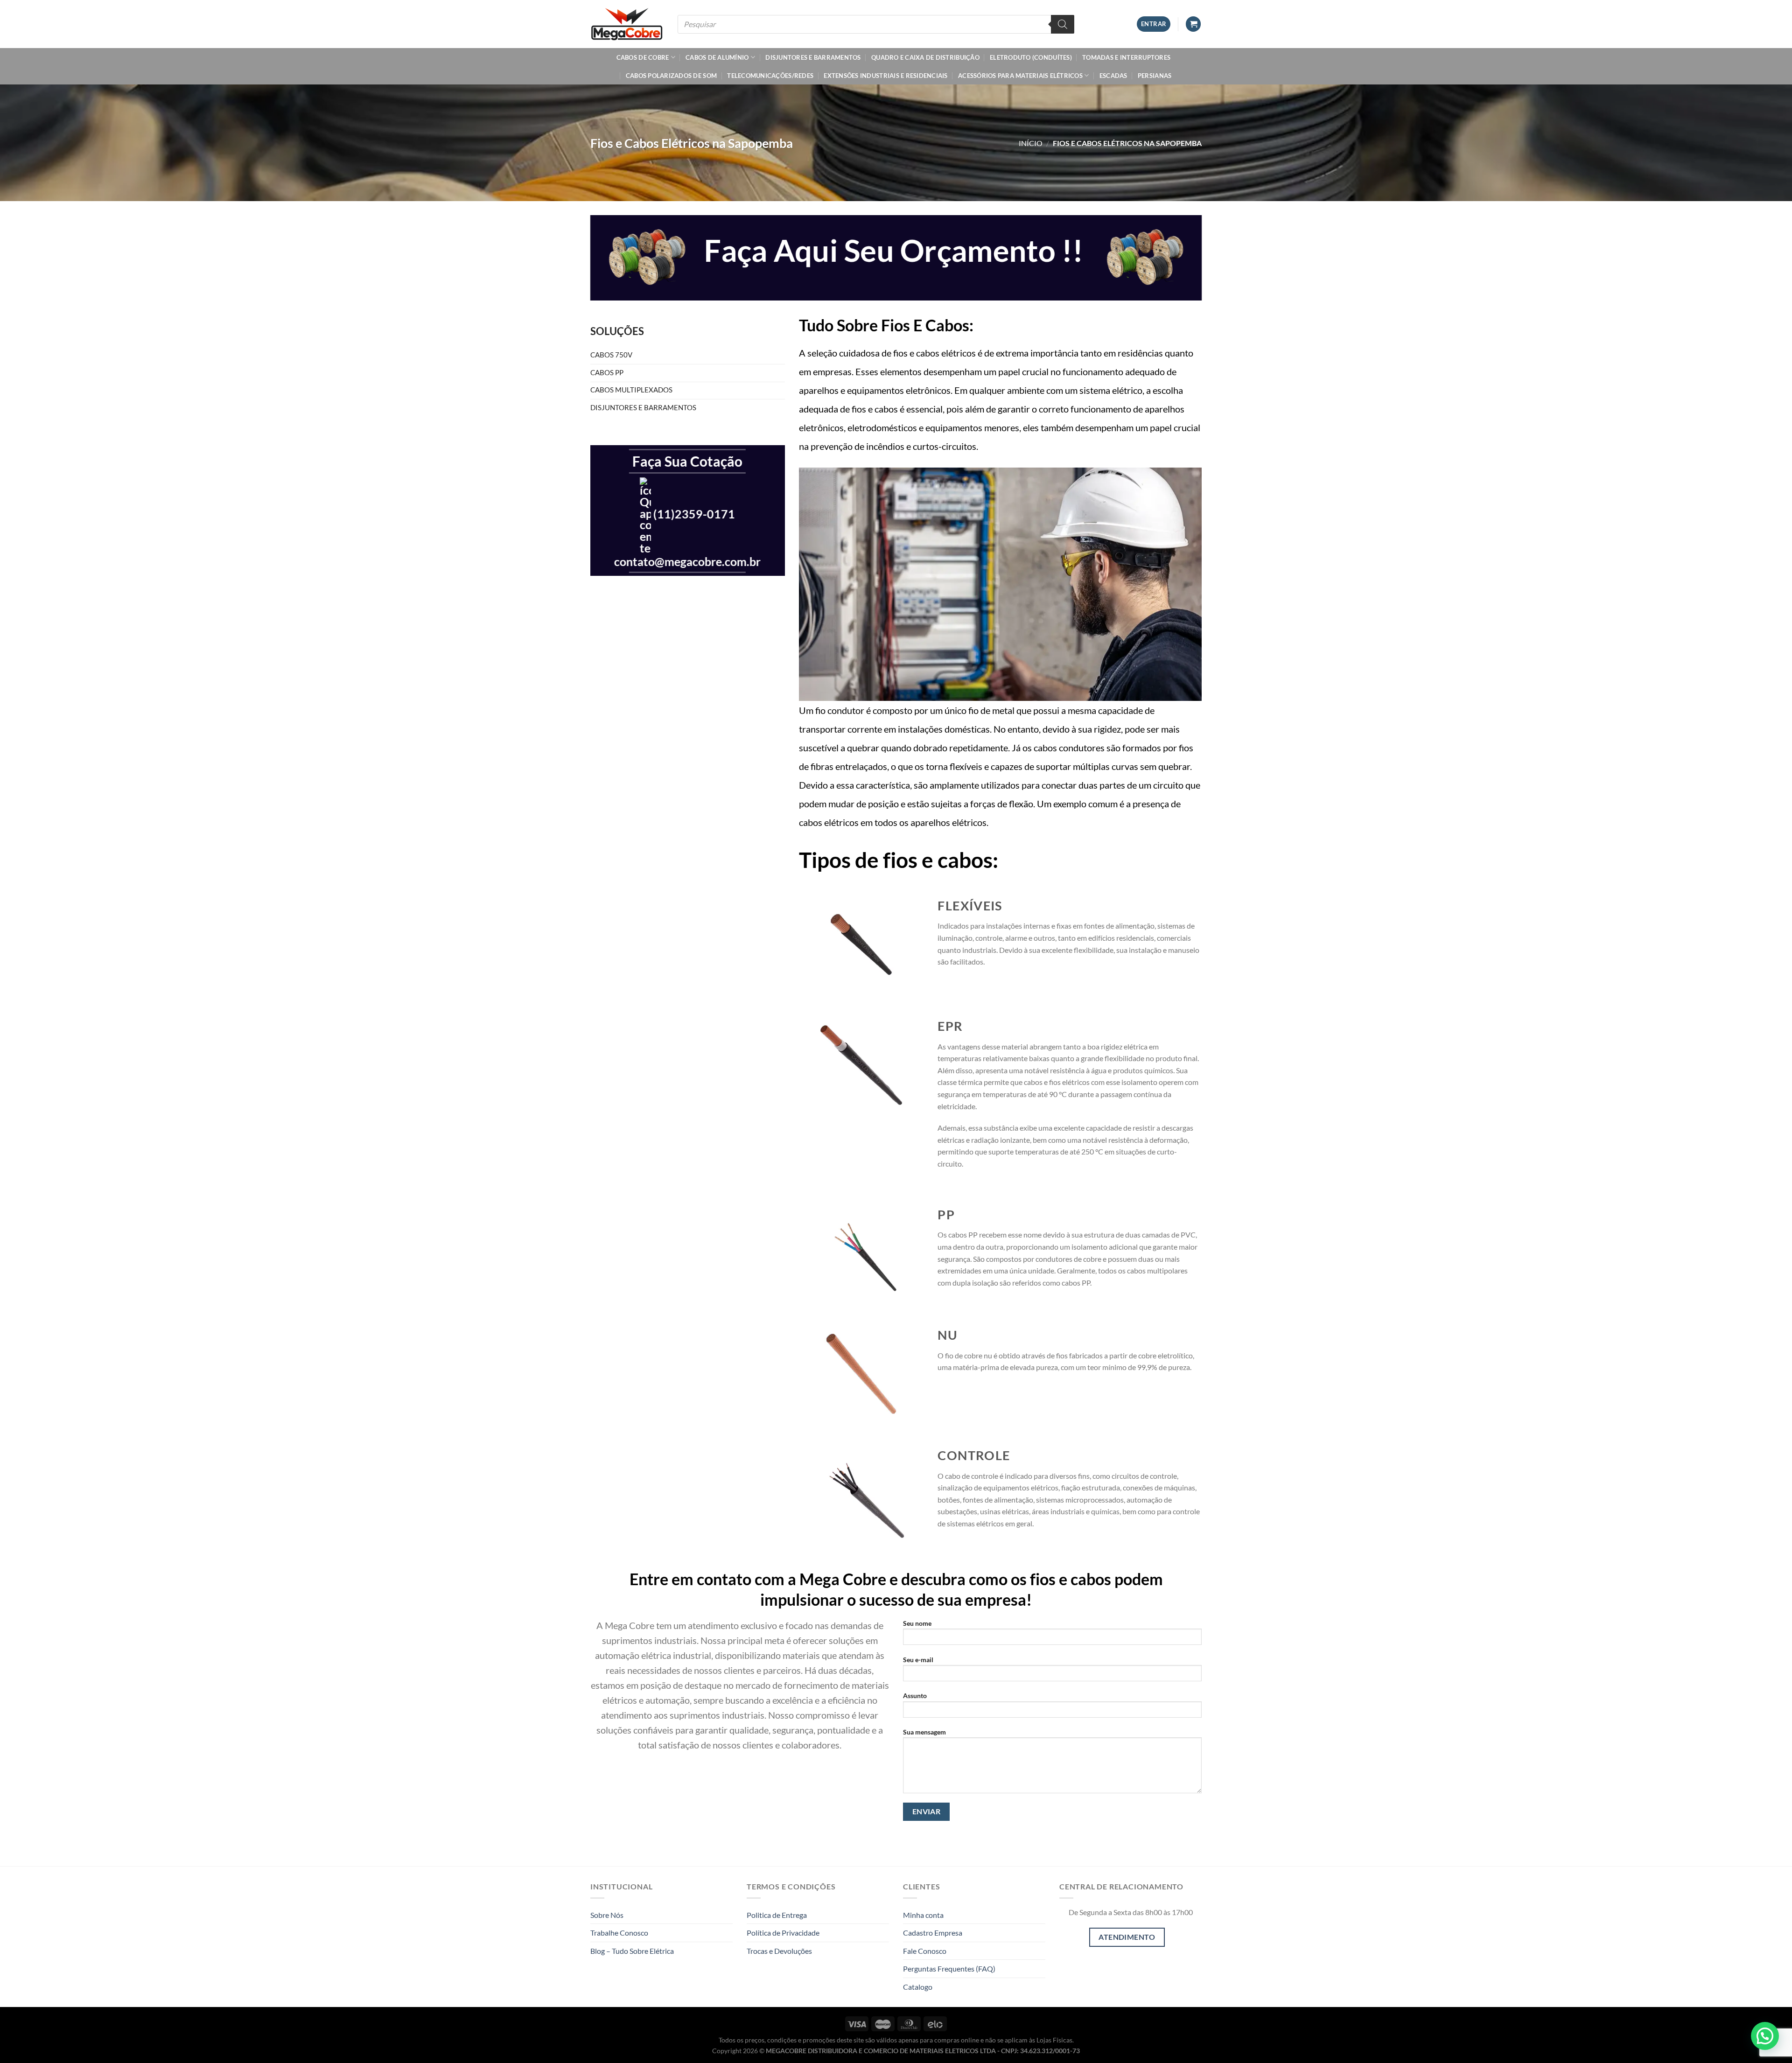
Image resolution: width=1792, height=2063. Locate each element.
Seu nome (917, 1623)
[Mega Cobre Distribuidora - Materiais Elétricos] (627, 24)
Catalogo (918, 1987)
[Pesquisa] (1063, 24)
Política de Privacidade (783, 1933)
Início (1031, 143)
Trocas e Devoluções (779, 1951)
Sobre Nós (607, 1915)
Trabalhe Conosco (619, 1933)
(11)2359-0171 (694, 514)
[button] (1765, 2036)
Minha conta (923, 1915)
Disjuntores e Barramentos (813, 57)
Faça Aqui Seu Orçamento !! (893, 250)
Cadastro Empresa (933, 1933)
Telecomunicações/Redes (770, 76)
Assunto (915, 1696)
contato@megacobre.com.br (687, 562)
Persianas (1155, 76)
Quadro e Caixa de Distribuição (925, 57)
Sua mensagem (924, 1732)
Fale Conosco (925, 1951)
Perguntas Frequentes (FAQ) (949, 1969)
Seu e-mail (918, 1660)
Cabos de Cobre (643, 57)
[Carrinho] (1193, 24)
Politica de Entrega (777, 1915)
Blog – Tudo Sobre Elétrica (632, 1951)
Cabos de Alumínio (717, 57)
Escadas (1113, 76)
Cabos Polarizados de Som (671, 76)
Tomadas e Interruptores (1126, 57)
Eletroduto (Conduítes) (1031, 57)
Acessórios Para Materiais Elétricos (1020, 76)
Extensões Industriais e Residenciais (885, 76)
